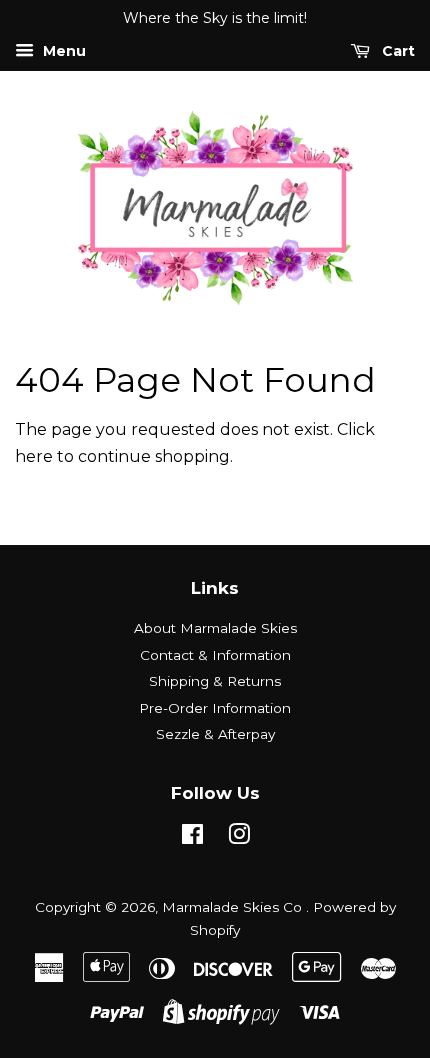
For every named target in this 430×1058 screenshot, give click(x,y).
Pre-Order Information (215, 708)
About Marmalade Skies (215, 628)
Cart (396, 51)
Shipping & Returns (215, 681)
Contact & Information (215, 655)
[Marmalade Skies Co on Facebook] (192, 838)
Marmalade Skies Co (234, 907)
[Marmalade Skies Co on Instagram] (239, 838)
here (34, 456)
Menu (62, 51)
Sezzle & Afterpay (215, 734)
